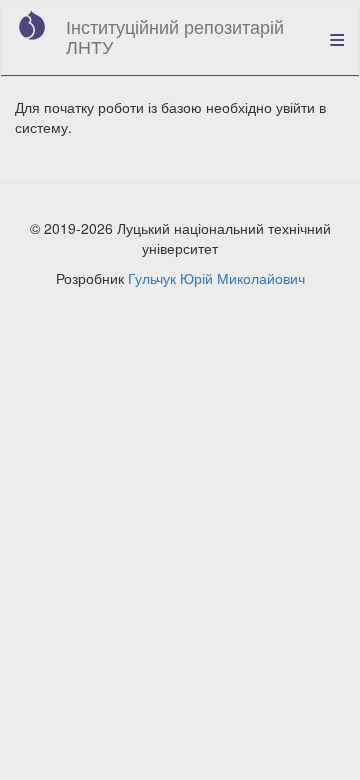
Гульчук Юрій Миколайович (216, 278)
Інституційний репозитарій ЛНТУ (175, 36)
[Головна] (32, 25)
